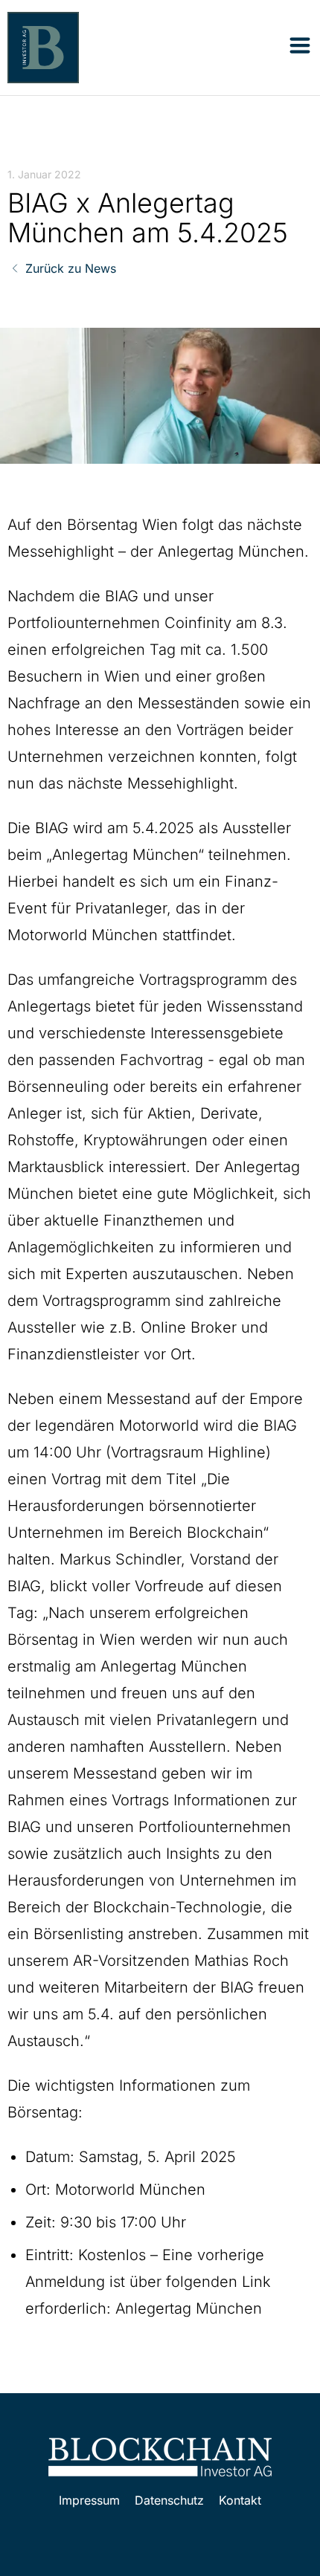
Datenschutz (169, 2500)
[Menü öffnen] (300, 45)
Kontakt (240, 2500)
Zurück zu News (71, 268)
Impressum (89, 2500)
